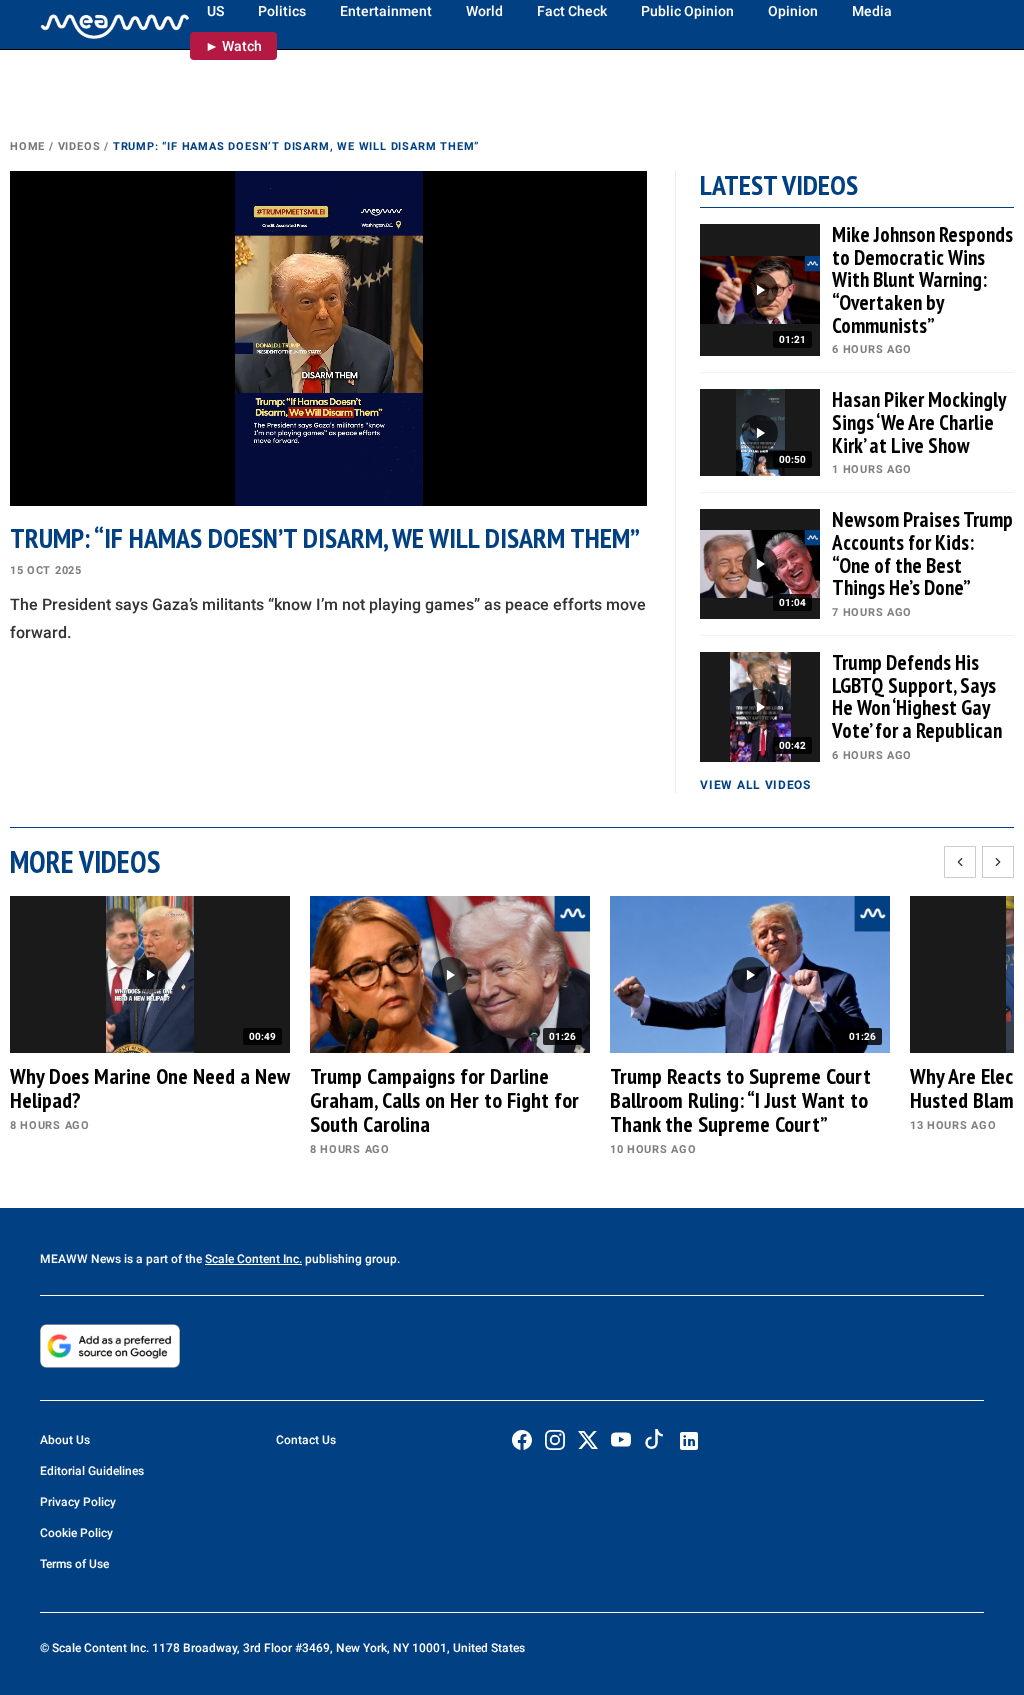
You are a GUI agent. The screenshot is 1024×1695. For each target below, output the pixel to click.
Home (27, 146)
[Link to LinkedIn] (689, 1441)
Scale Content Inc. (253, 1259)
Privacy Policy (78, 1502)
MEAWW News (80, 1259)
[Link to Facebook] (522, 1440)
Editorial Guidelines (92, 1471)
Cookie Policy (76, 1533)
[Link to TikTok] (654, 1443)
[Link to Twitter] (588, 1440)
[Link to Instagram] (555, 1440)
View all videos (755, 785)
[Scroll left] (960, 862)
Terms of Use (74, 1564)
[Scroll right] (998, 862)
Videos (79, 146)
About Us (65, 1440)
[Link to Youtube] (621, 1440)
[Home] (115, 25)
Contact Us (306, 1440)
